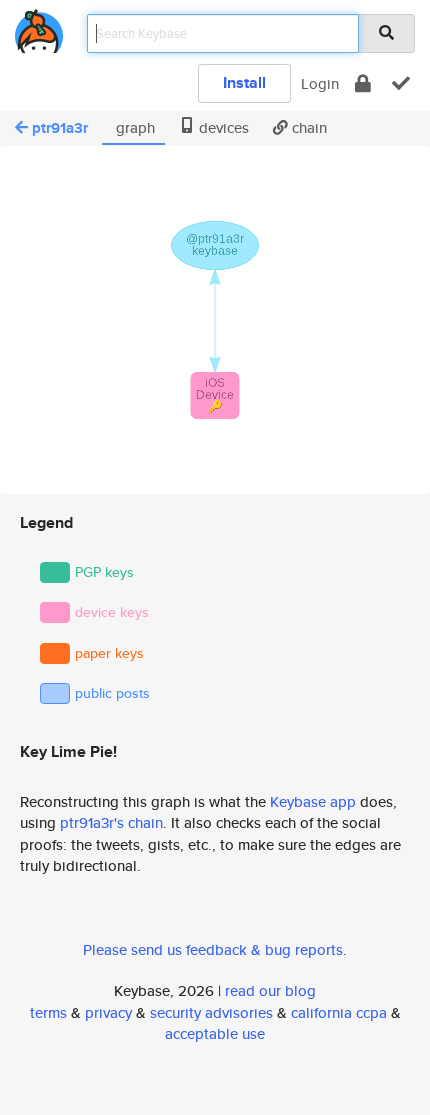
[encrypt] (363, 83)
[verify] (401, 83)
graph (133, 127)
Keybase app (313, 801)
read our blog (270, 990)
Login (320, 83)
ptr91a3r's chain (111, 822)
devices (222, 127)
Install (244, 82)
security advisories (211, 1012)
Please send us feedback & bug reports (213, 949)
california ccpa (339, 1012)
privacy (108, 1012)
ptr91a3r (60, 128)
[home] (39, 27)
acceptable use (215, 1033)
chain (307, 127)
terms (48, 1012)
